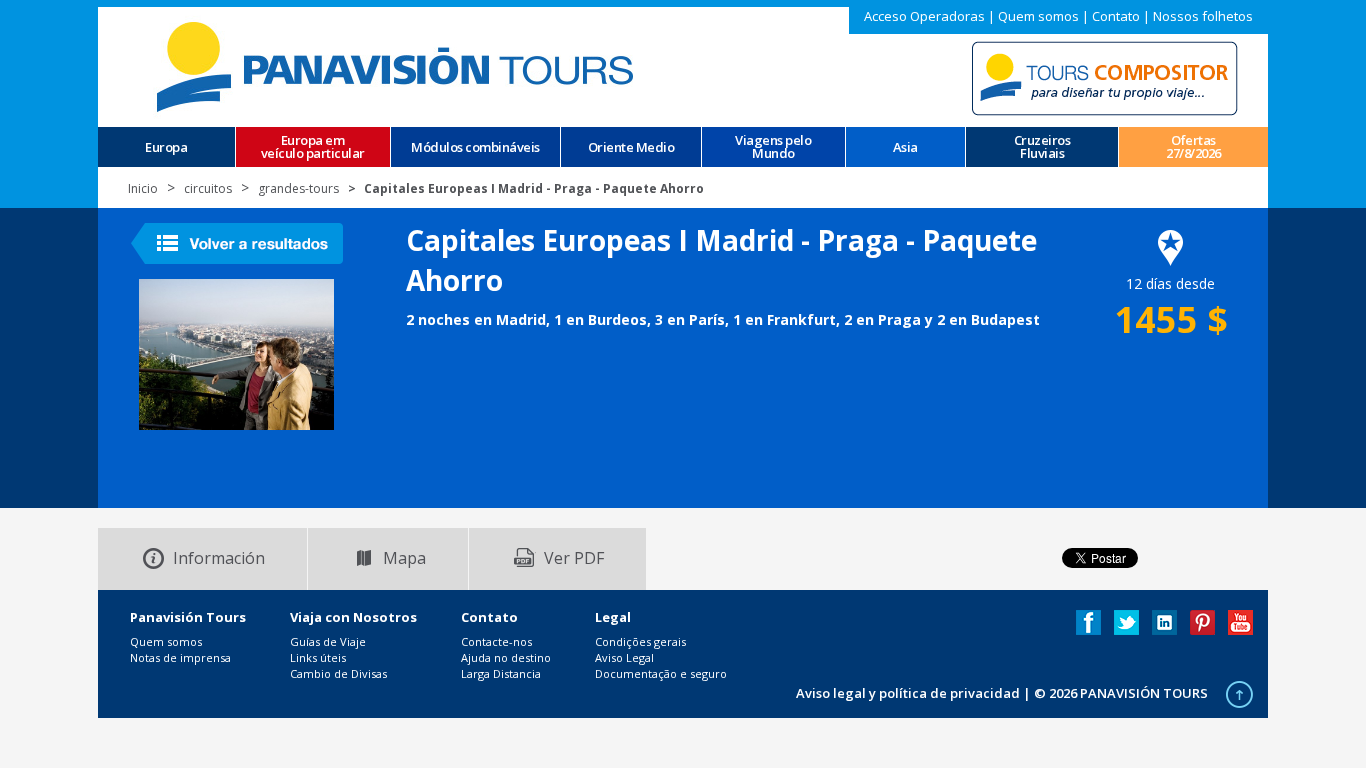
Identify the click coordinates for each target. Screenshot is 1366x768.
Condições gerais (640, 641)
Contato (1116, 16)
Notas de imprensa (180, 657)
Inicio (143, 188)
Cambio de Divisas (338, 673)
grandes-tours (298, 188)
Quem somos (1038, 16)
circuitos (208, 188)
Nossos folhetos (1203, 16)
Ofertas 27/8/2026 (1193, 147)
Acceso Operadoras (924, 16)
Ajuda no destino (506, 657)
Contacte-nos (496, 641)
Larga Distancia (501, 673)
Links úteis (318, 657)
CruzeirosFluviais (1042, 147)
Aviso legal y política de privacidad (908, 693)
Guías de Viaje (328, 641)
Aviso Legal (624, 657)
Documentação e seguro (661, 673)
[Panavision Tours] (398, 65)
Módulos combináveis (475, 147)
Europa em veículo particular (313, 147)
